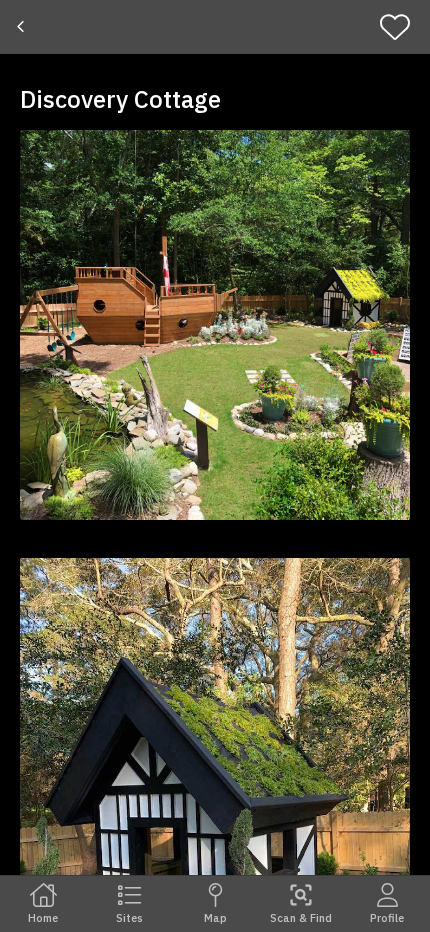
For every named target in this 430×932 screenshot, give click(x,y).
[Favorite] (401, 27)
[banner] (215, 27)
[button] (215, 325)
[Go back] (22, 27)
